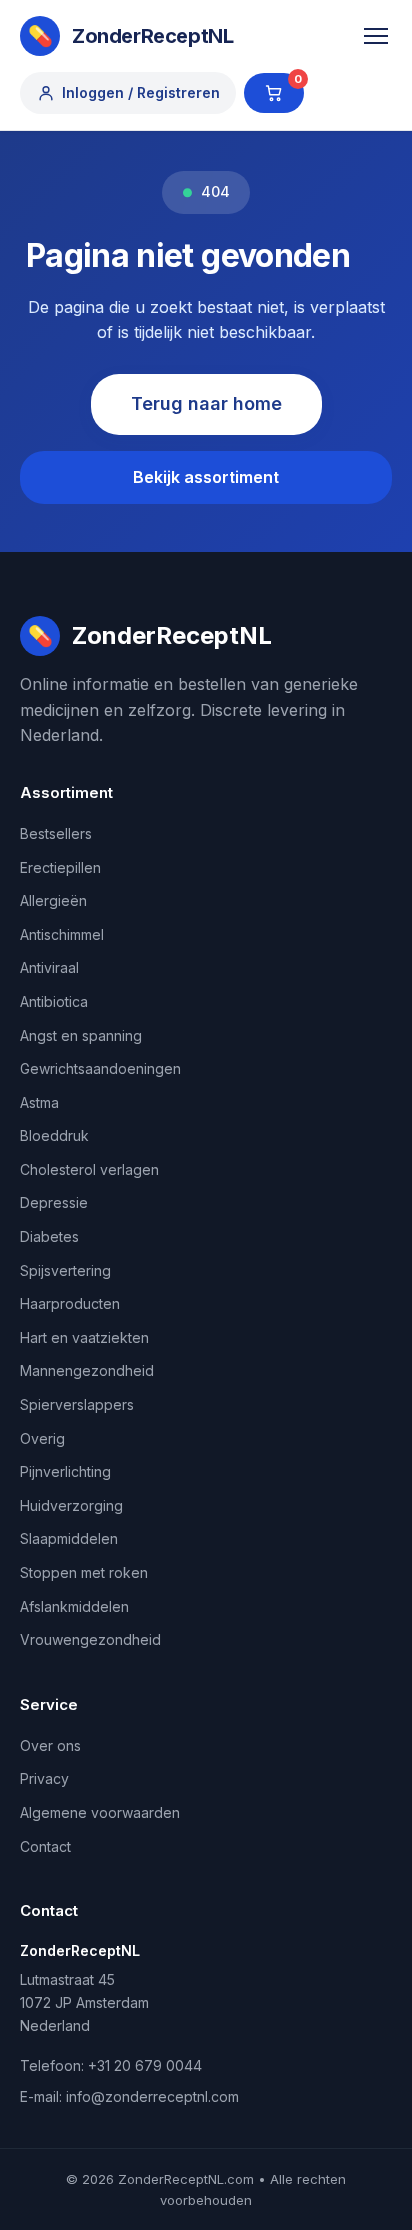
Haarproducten (70, 1303)
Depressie (54, 1202)
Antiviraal (49, 967)
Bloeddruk (54, 1135)
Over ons (50, 1745)
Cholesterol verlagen (89, 1169)
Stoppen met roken (84, 1572)
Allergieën (53, 900)
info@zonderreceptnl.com (152, 2096)
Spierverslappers (77, 1404)
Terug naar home (206, 403)
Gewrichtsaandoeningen (100, 1068)
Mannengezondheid (87, 1370)
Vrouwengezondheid (90, 1639)
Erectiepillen (60, 867)
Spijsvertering (65, 1270)
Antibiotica (54, 1001)
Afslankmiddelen (74, 1606)
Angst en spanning (81, 1035)
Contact (45, 1846)
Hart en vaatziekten (84, 1337)
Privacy (44, 1778)
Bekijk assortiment (206, 477)
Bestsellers (56, 833)
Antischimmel (62, 934)
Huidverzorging (71, 1505)
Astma (39, 1102)
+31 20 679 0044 (145, 2065)
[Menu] (376, 36)
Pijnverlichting (65, 1471)
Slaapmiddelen (69, 1538)
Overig (42, 1438)
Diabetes (49, 1236)
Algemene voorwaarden (100, 1812)
